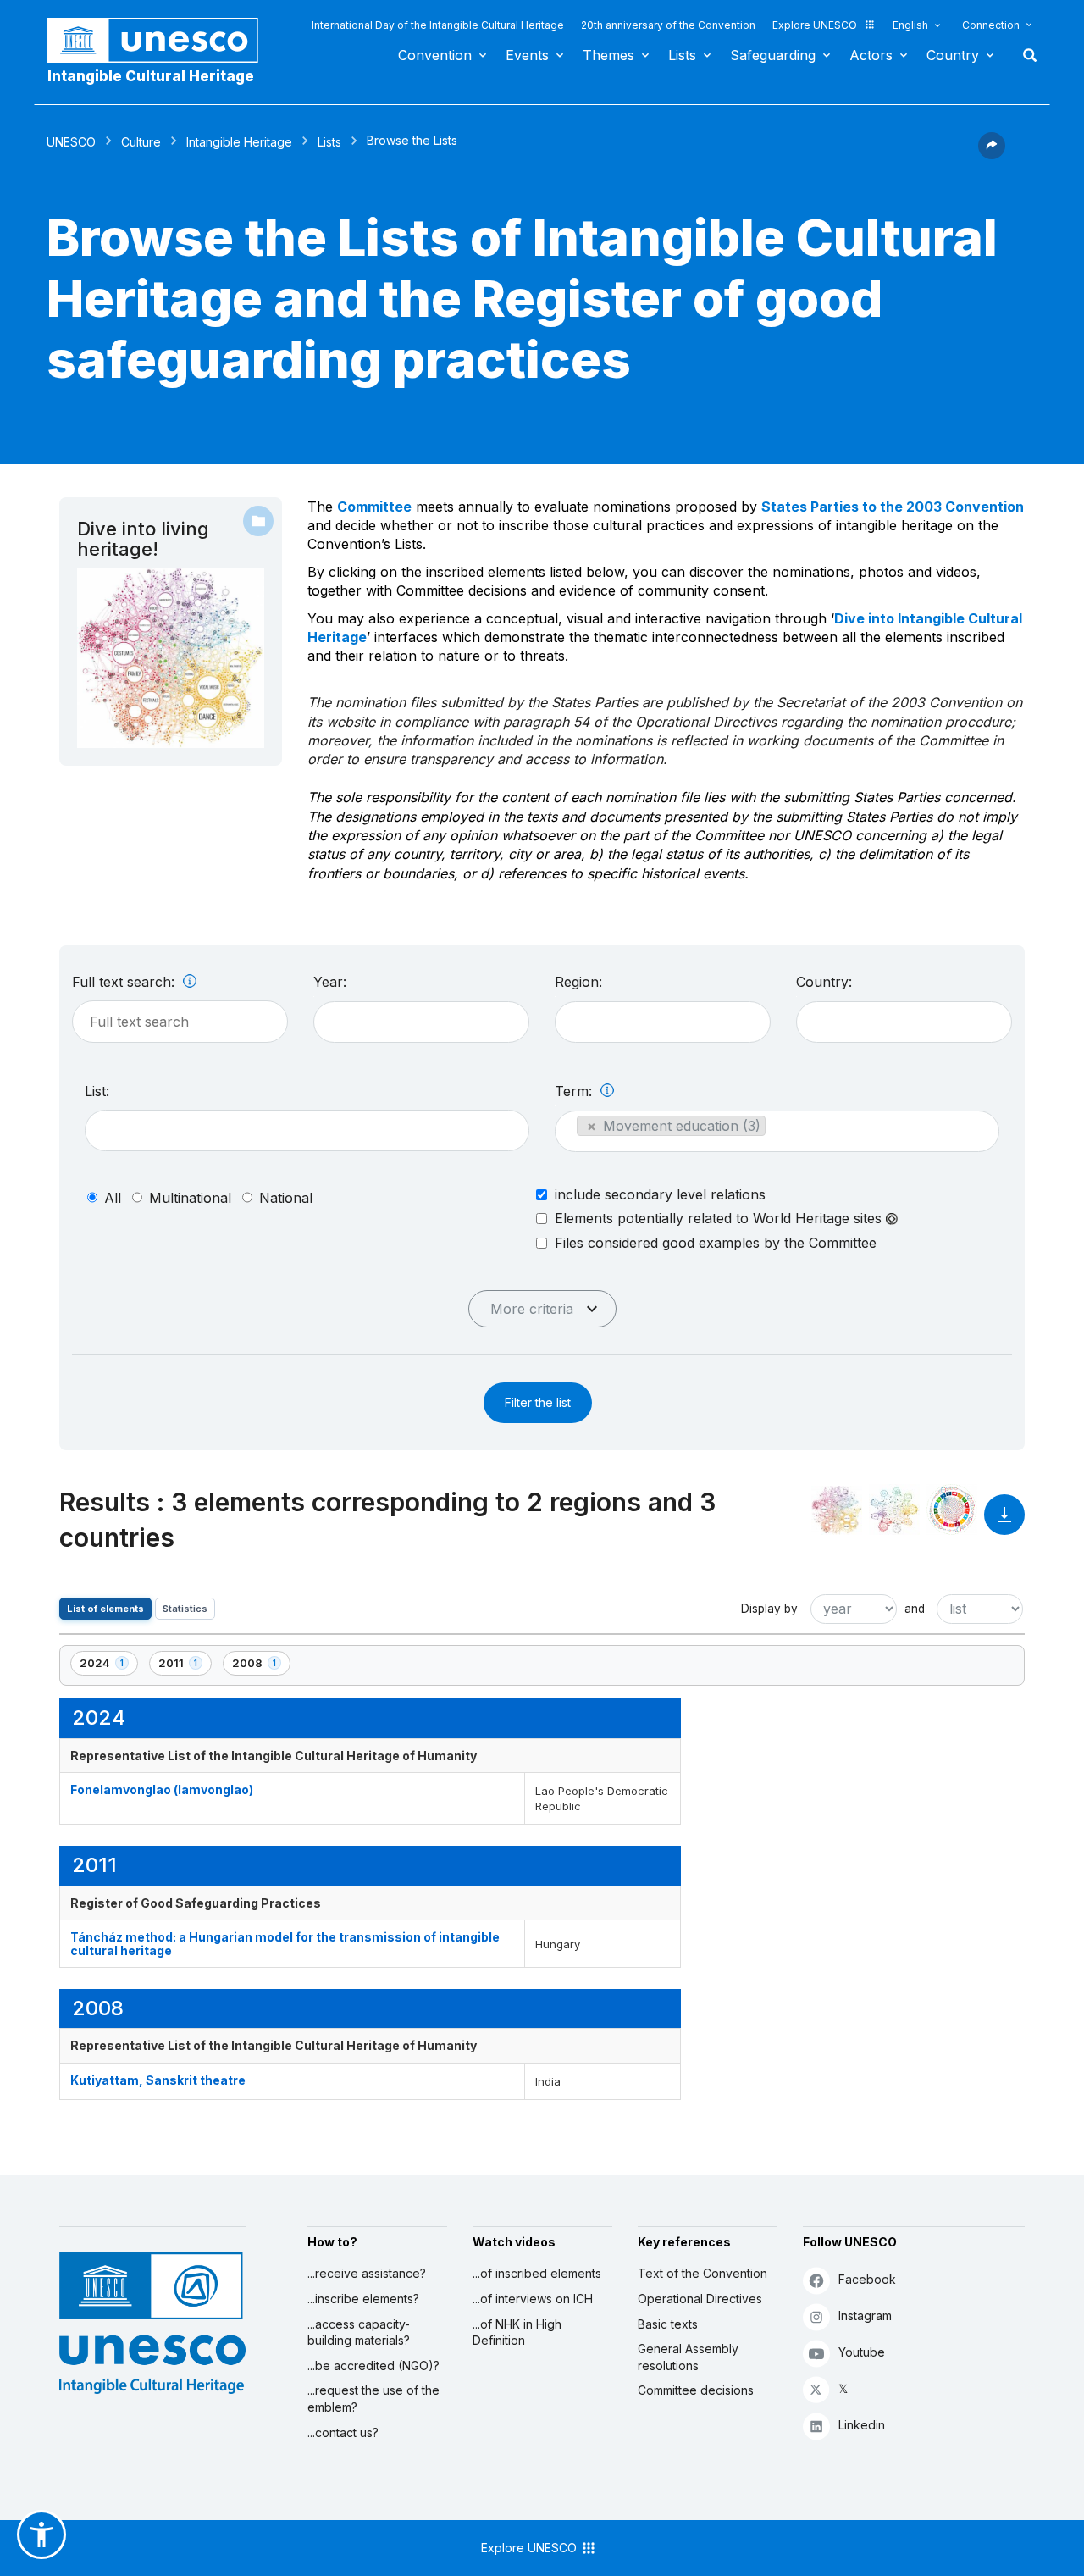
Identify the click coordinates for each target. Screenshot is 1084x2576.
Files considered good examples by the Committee (716, 1243)
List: (97, 1091)
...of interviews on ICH (533, 2299)
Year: (330, 982)
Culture (141, 142)
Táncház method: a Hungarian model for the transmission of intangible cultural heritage (285, 1943)
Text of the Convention (702, 2273)
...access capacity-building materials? (359, 2332)
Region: (578, 982)
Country (953, 55)
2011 (185, 1666)
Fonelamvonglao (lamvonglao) (162, 1789)
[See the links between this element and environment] (894, 1510)
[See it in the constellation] (837, 1510)
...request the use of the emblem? (373, 2399)
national (286, 1198)
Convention (435, 55)
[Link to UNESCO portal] (162, 40)
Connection (991, 25)
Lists (682, 55)
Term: (575, 1091)
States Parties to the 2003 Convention (893, 507)
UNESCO (71, 142)
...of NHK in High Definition (517, 2332)
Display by (769, 1609)
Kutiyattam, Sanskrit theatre (158, 2080)
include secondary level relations (660, 1194)
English (910, 25)
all (113, 1198)
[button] (992, 154)
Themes (608, 55)
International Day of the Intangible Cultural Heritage (438, 25)
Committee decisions (696, 2390)
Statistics (185, 1609)
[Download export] (1004, 1523)
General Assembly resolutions (688, 2357)
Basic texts (668, 2324)
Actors (871, 55)
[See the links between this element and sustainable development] (952, 1510)
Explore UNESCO (815, 25)
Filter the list (538, 1402)
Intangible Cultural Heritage (151, 76)
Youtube (862, 2352)
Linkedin (862, 2425)
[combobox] (421, 1022)
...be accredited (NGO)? (373, 2365)
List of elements (105, 1609)
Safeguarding (773, 55)
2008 (261, 1666)
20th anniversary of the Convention (668, 25)
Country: (824, 982)
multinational (190, 1198)
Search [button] (1025, 55)
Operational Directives (700, 2299)
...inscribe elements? (363, 2299)
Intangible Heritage (239, 142)
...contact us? (343, 2432)
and (915, 1609)
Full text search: (125, 982)
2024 (108, 1666)
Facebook (867, 2279)
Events (527, 55)
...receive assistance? (367, 2273)
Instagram (865, 2316)
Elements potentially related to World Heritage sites (720, 1219)
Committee (374, 507)
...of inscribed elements (537, 2273)
